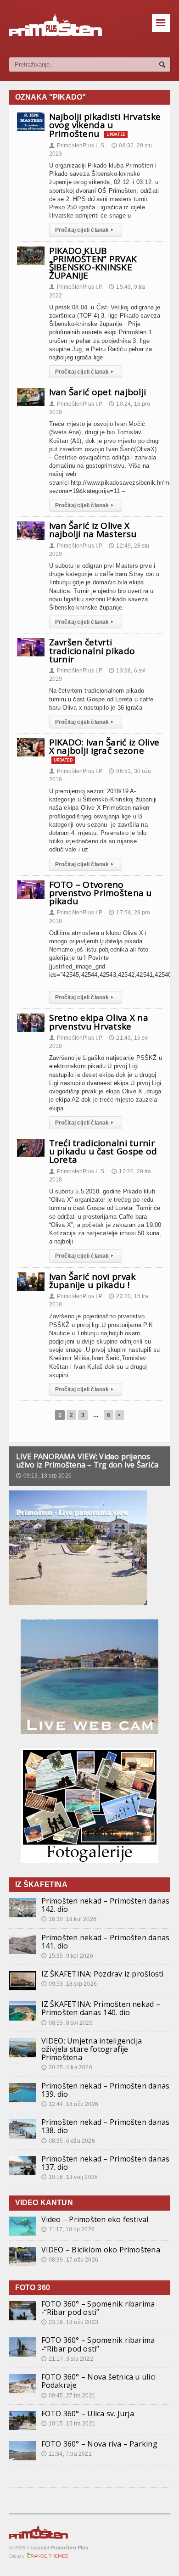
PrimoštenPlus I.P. (76, 287)
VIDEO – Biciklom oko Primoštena (101, 2250)
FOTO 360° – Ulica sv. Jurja (88, 2414)
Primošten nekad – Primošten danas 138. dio (106, 2126)
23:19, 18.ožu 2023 (70, 2322)
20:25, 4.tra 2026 (67, 2067)
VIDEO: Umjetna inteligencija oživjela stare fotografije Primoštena (92, 2049)
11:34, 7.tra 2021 (67, 2454)
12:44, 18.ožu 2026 (70, 2104)
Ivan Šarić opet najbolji (98, 392)
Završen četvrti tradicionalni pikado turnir (92, 650)
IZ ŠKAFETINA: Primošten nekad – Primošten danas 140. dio (101, 2008)
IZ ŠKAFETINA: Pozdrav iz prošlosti (103, 1974)
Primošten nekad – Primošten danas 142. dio (106, 1905)
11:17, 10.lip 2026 (68, 2229)
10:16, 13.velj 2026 (70, 2177)
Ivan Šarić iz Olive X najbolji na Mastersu (93, 530)
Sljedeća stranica (120, 1415)
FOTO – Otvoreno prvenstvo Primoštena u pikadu (101, 893)
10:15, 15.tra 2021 (68, 2424)
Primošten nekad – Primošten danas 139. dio (106, 2090)
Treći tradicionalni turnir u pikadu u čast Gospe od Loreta (103, 1151)
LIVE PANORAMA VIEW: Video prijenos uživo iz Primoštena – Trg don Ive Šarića (87, 1461)
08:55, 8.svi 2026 (67, 2023)
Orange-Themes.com (48, 2556)
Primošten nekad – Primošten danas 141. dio (106, 1942)
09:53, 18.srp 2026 (69, 1984)
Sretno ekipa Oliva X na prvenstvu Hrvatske (99, 1022)
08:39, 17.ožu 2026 (70, 2260)
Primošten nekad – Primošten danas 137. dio (106, 2163)
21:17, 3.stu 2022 (67, 2359)
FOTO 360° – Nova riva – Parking (99, 2444)
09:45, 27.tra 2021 (68, 2396)
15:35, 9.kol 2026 (67, 1956)
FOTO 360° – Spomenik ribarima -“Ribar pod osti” (98, 2308)
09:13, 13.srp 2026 (44, 1476)
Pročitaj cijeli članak (84, 230)
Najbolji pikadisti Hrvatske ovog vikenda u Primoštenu (105, 125)
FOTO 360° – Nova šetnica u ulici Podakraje (99, 2381)
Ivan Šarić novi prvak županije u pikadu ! (92, 1281)
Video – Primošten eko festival (95, 2219)
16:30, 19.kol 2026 (69, 1919)
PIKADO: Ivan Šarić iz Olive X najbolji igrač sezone (104, 746)
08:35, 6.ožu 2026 (68, 2141)
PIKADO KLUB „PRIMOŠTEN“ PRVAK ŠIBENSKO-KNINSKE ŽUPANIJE (93, 263)
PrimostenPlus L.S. (77, 146)
